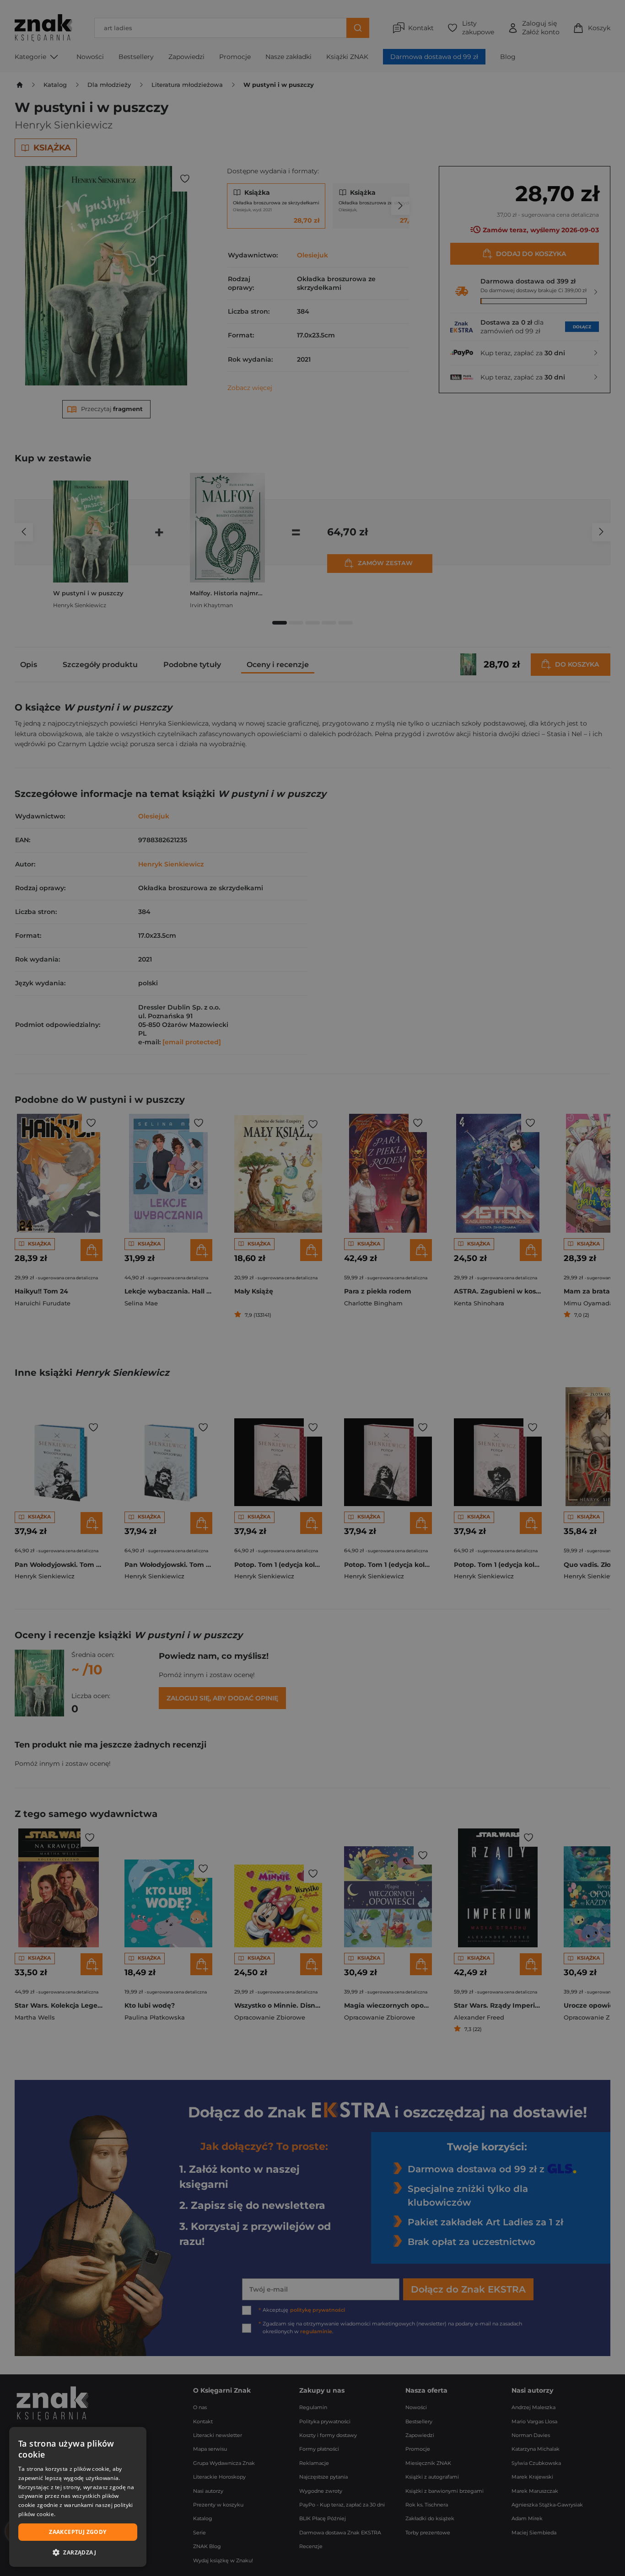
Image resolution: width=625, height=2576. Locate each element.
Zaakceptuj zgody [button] (78, 2532)
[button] (78, 2552)
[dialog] (78, 2497)
